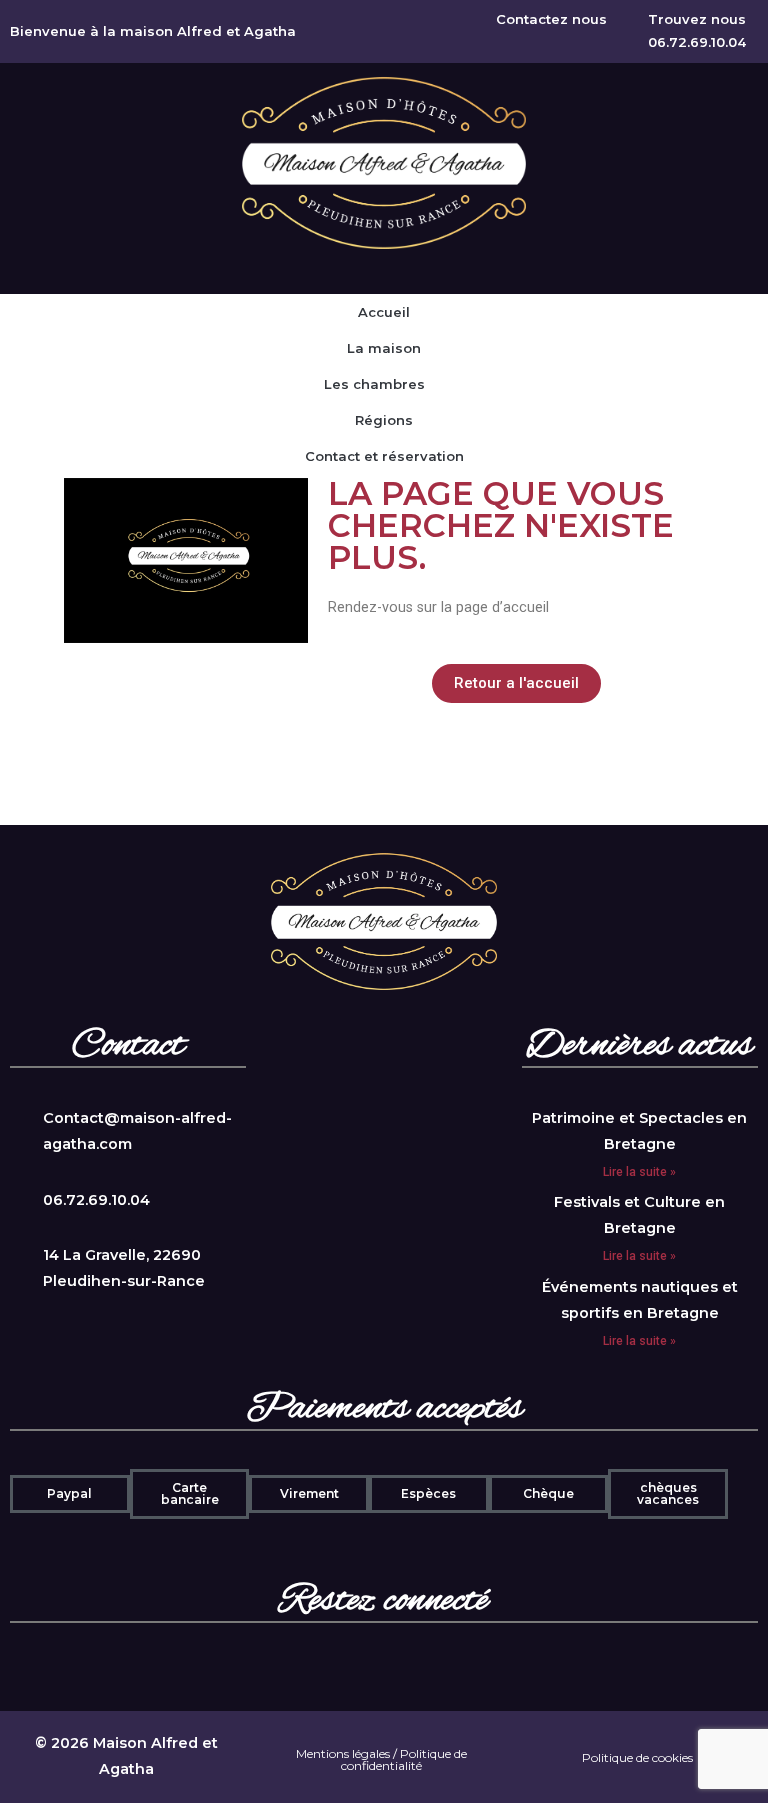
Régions (384, 420)
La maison (384, 348)
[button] (516, 683)
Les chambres (374, 384)
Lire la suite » (639, 1172)
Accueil (384, 312)
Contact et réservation (384, 456)
